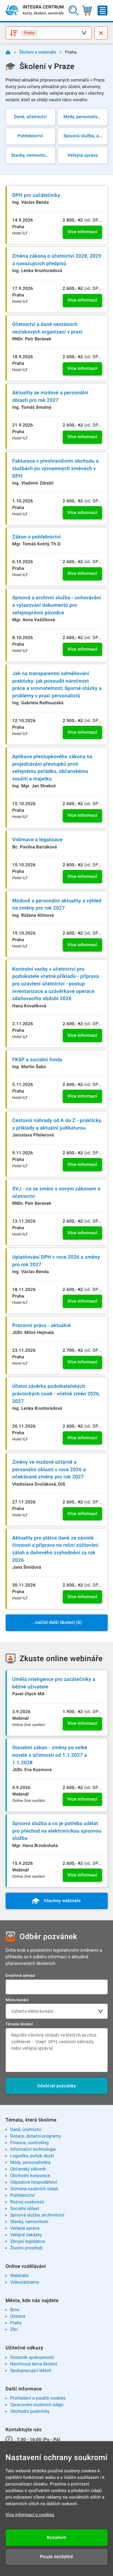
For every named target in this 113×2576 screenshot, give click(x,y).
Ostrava (18, 2316)
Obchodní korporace (30, 2176)
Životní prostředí (26, 2248)
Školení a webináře (38, 52)
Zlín (14, 2330)
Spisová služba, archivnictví (37, 2215)
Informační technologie (33, 2149)
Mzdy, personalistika (30, 2163)
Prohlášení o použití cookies (38, 2398)
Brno (15, 2310)
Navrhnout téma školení (34, 2364)
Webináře (19, 2276)
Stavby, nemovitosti (29, 2222)
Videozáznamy (24, 2282)
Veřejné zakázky (26, 2235)
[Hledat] (74, 10)
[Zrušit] (101, 33)
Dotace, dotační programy (35, 2136)
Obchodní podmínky (30, 2411)
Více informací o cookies (30, 2515)
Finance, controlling (29, 2143)
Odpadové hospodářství (33, 2182)
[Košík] (87, 10)
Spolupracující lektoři (31, 2371)
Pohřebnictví (22, 2196)
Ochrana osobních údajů (34, 2189)
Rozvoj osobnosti (27, 2202)
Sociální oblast (25, 2209)
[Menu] (102, 10)
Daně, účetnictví (26, 2130)
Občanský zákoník (28, 2169)
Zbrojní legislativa (27, 2242)
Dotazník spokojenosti (32, 2358)
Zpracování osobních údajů (37, 2405)
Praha (16, 2323)
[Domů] (8, 52)
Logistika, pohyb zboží (32, 2156)
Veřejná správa (25, 2228)
